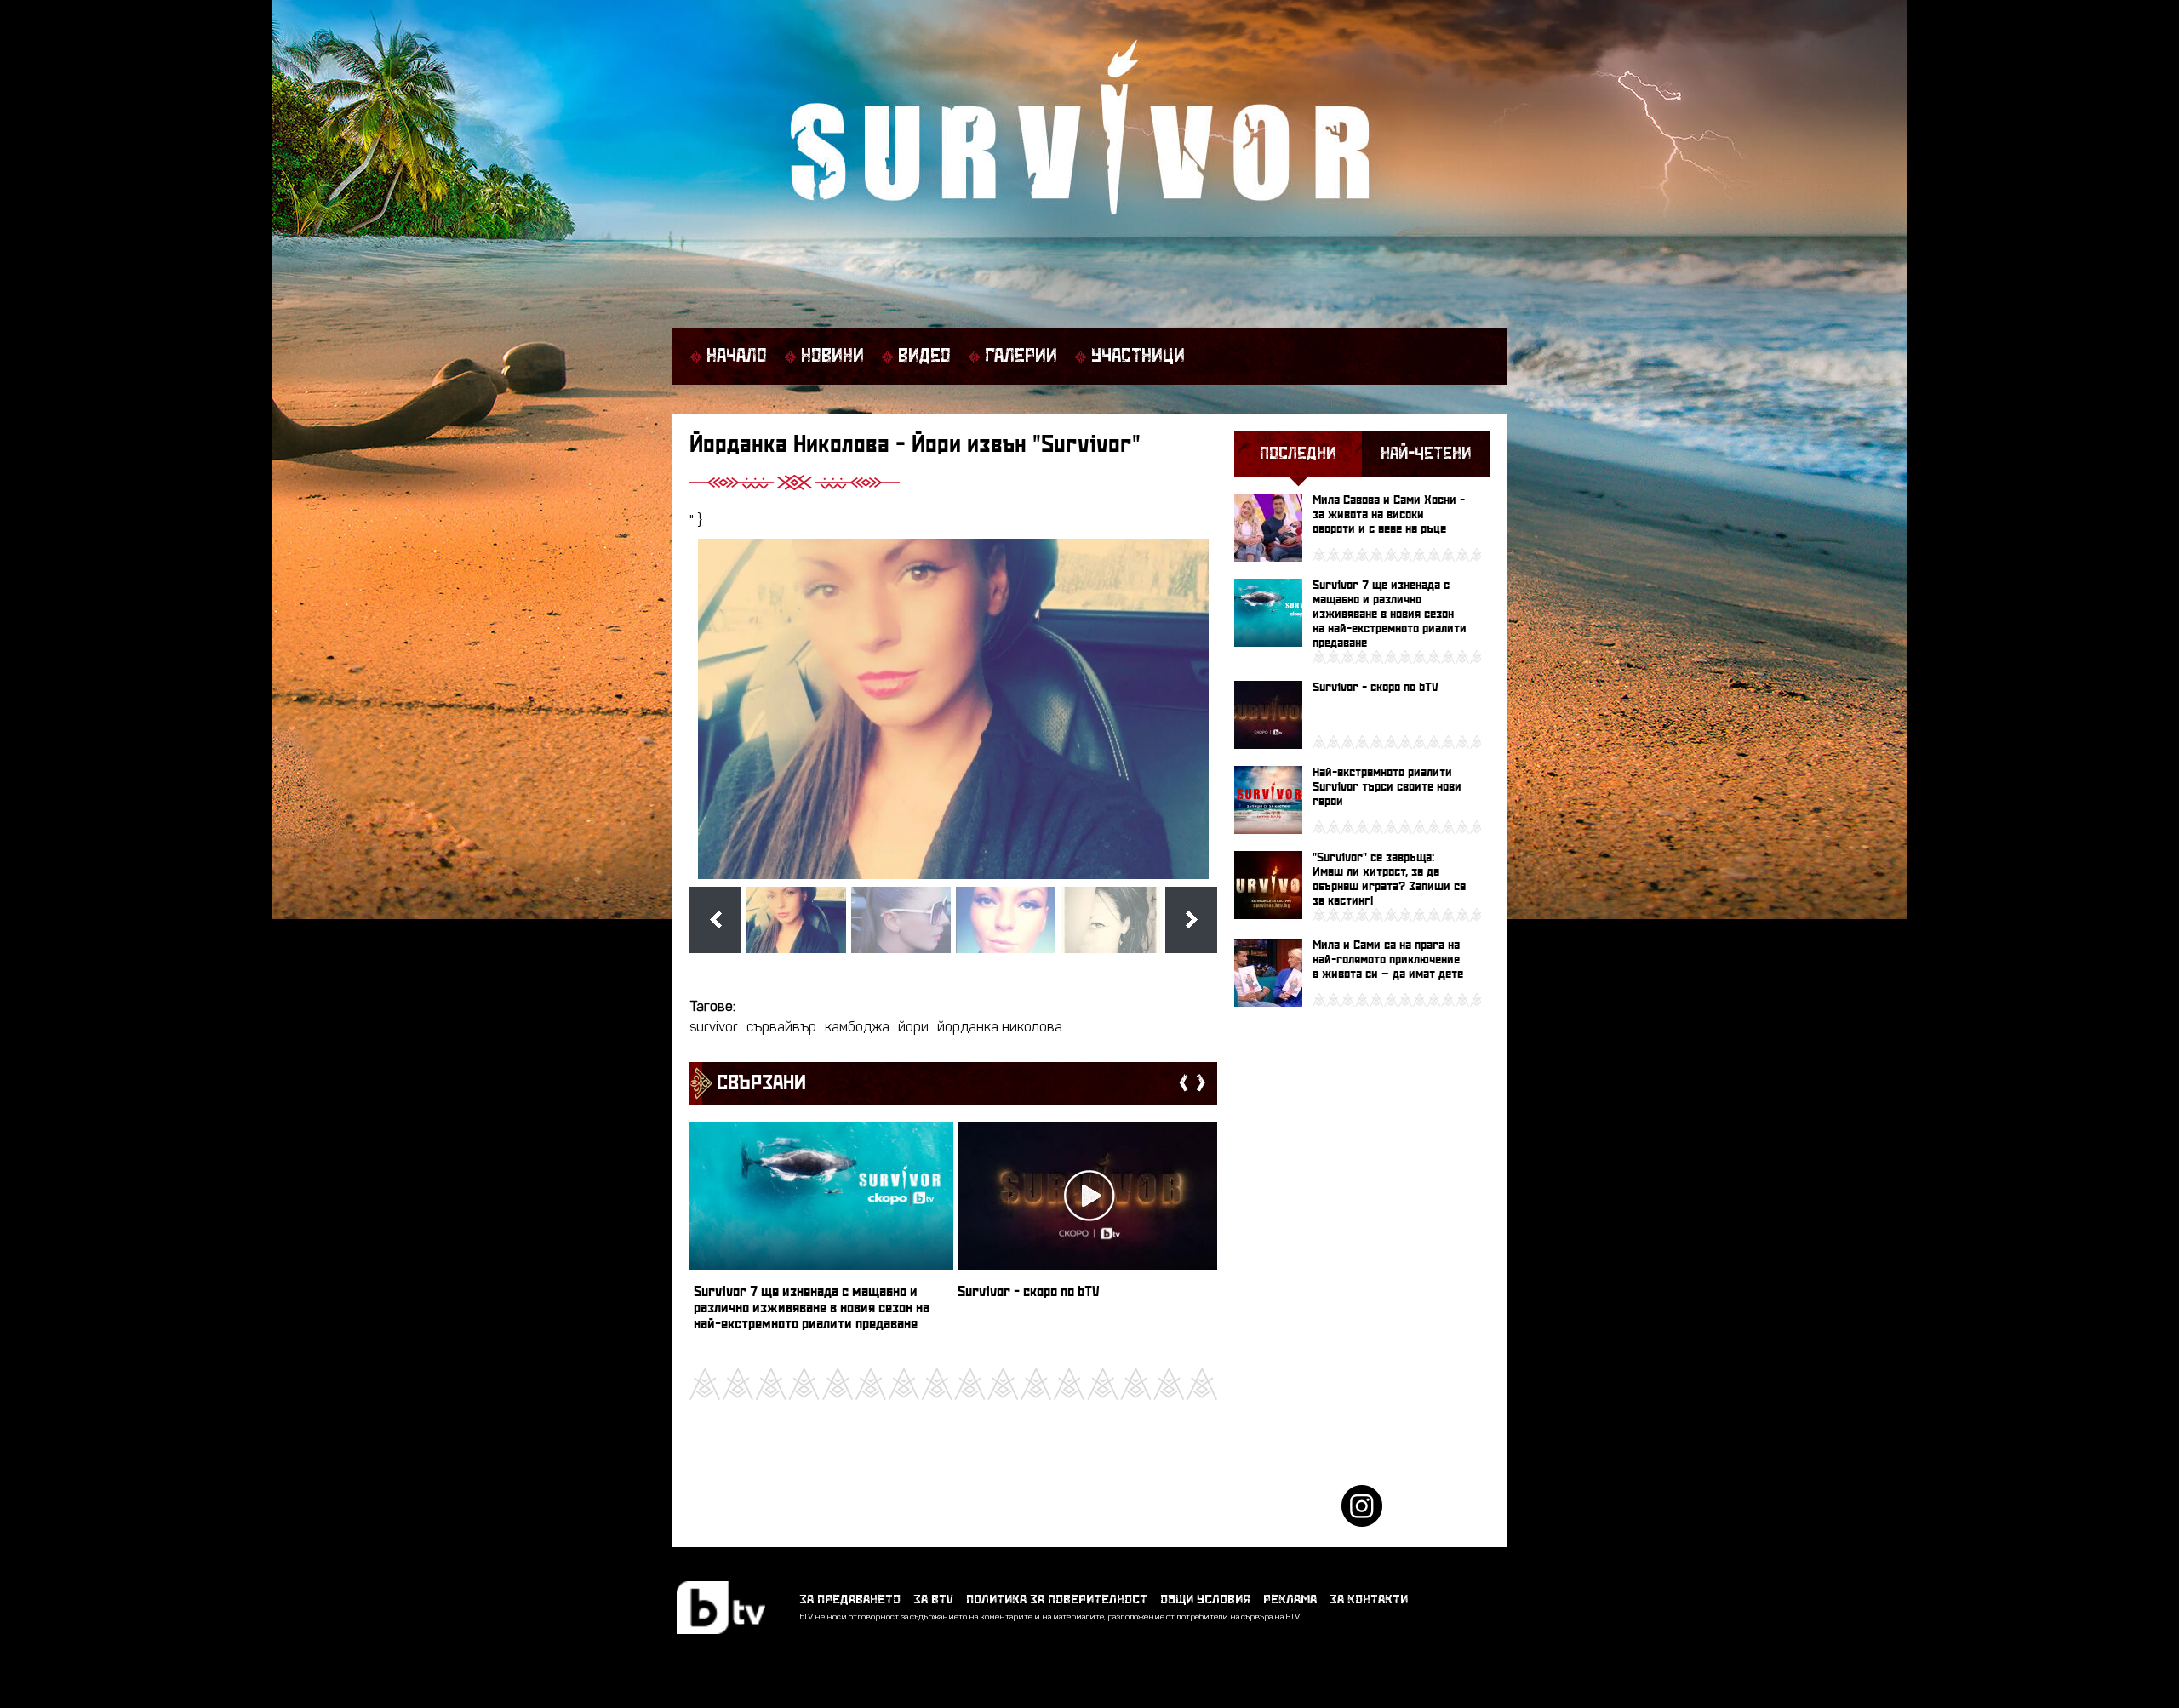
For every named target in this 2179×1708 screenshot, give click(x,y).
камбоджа (857, 1028)
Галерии (1021, 357)
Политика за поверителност (1057, 1599)
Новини (832, 357)
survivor (714, 1028)
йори (913, 1028)
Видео (924, 357)
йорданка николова (1000, 1028)
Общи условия (1205, 1599)
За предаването (850, 1599)
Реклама (1290, 1599)
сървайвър (781, 1028)
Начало (737, 357)
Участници (1138, 357)
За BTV (933, 1599)
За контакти (1369, 1599)
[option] (821, 1234)
